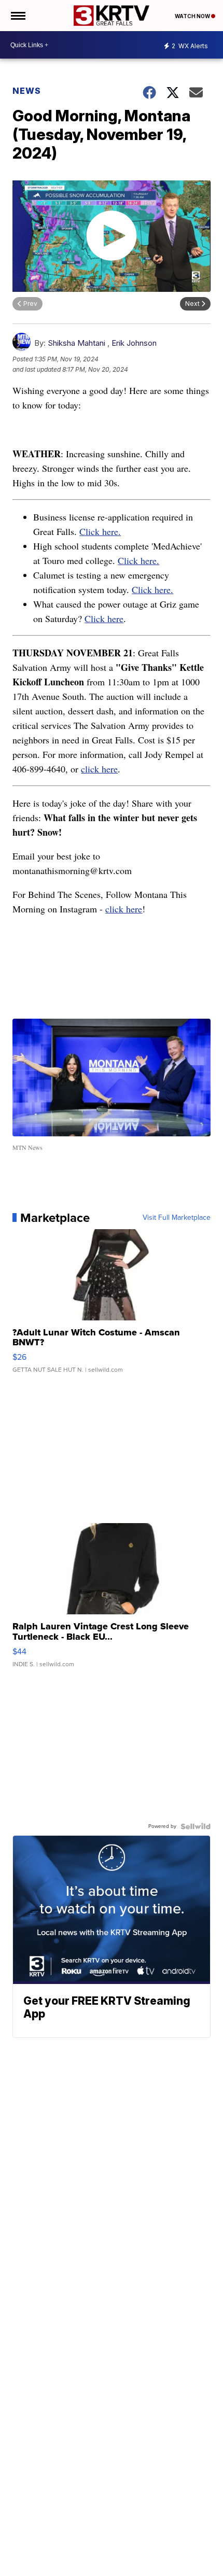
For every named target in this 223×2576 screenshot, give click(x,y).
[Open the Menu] (17, 16)
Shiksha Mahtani (76, 343)
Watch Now (193, 16)
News (27, 91)
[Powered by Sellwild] (196, 1826)
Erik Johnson (134, 343)
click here (99, 769)
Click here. (100, 531)
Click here (104, 618)
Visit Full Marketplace (177, 1218)
